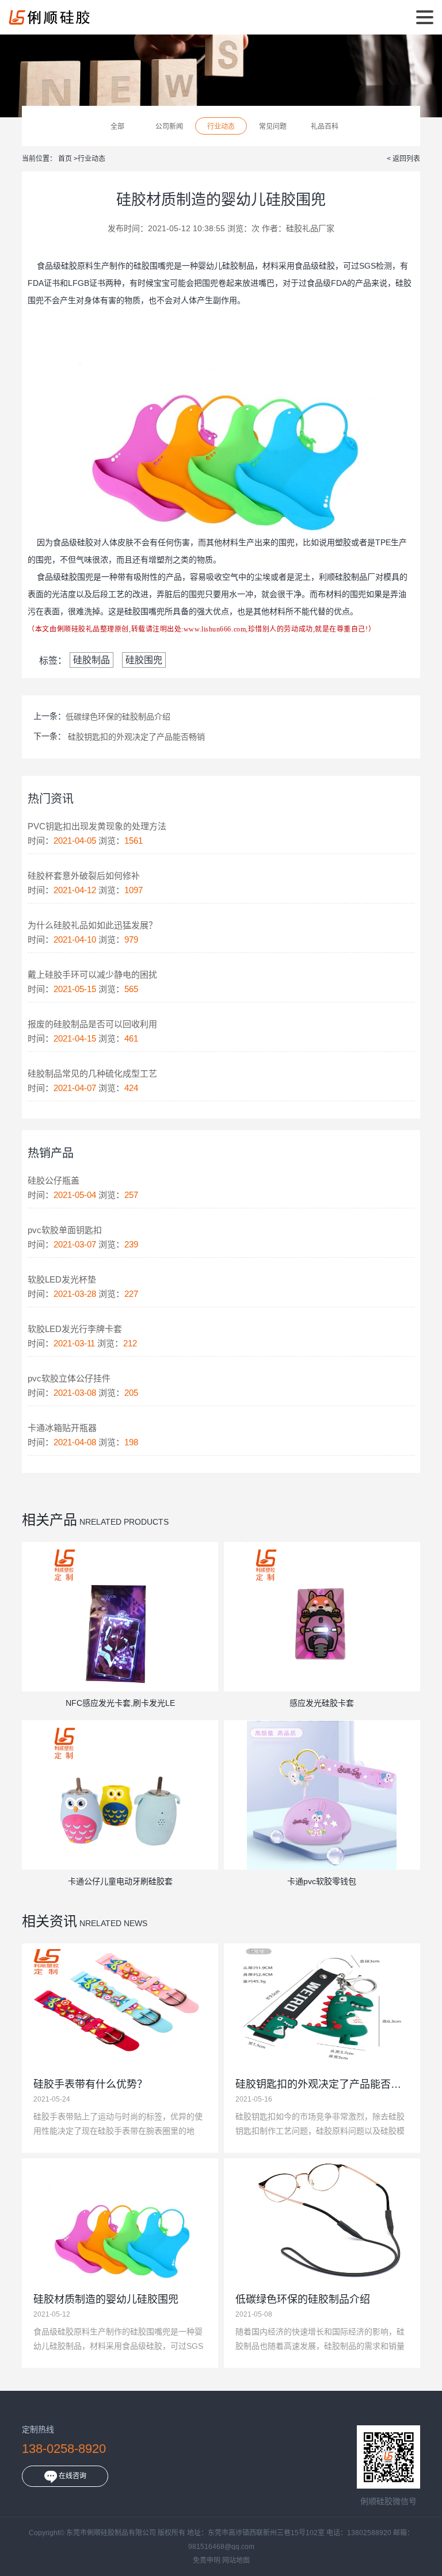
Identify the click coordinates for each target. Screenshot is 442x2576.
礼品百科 (325, 127)
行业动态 (221, 127)
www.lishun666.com (215, 629)
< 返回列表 (403, 159)
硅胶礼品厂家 (310, 228)
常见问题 (273, 127)
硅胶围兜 (144, 660)
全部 (117, 127)
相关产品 (49, 1520)
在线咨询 (72, 2476)
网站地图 (236, 2560)
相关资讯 (49, 1921)
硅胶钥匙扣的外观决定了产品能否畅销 (136, 737)
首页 (66, 159)
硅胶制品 (238, 266)
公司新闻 (169, 127)
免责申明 (207, 2560)
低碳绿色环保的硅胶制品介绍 (118, 717)
